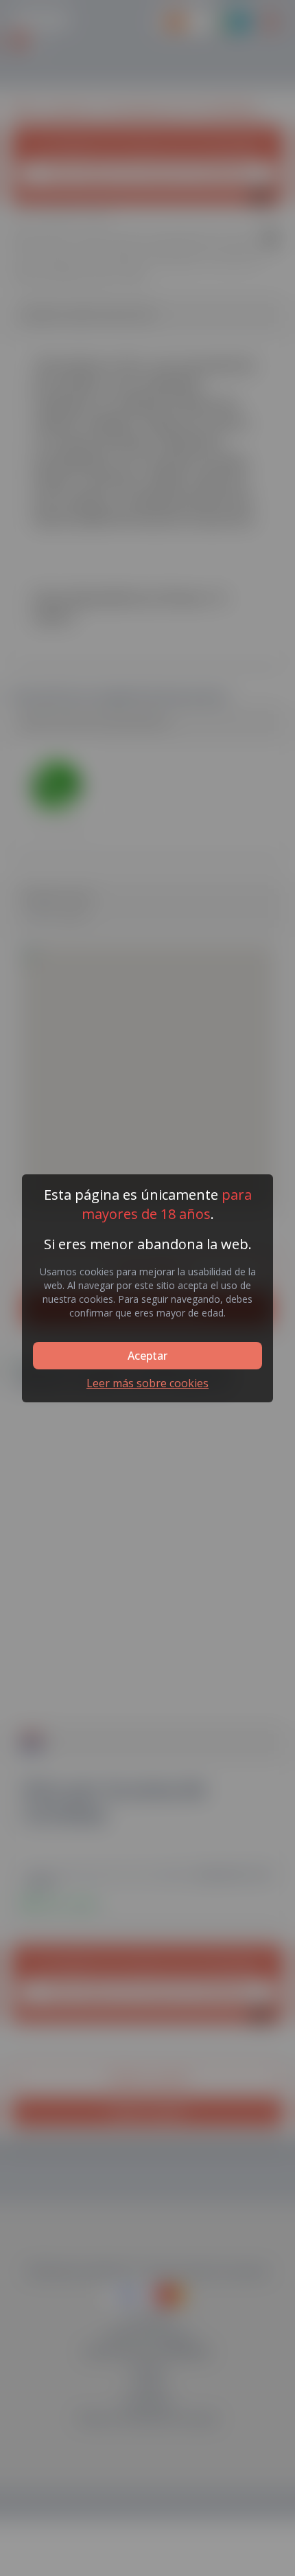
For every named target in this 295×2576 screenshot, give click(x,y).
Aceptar (147, 1356)
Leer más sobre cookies (147, 1383)
